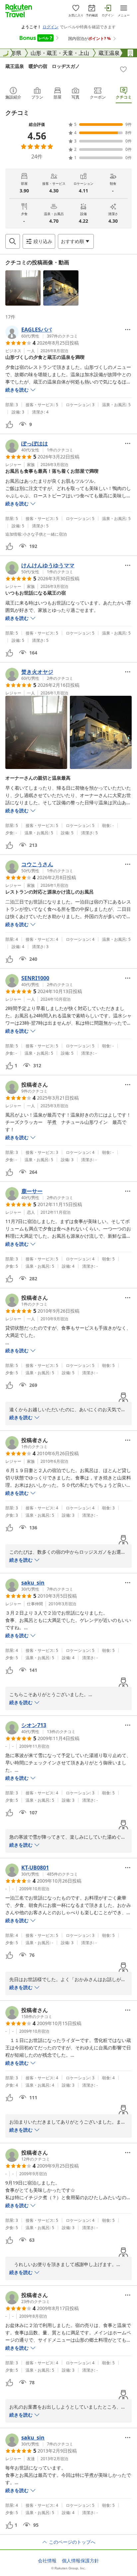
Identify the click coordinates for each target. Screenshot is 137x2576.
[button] (23, 288)
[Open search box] (13, 241)
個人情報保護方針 (80, 2561)
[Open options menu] (128, 330)
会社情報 (47, 2561)
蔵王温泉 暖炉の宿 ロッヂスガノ (43, 66)
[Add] (123, 69)
